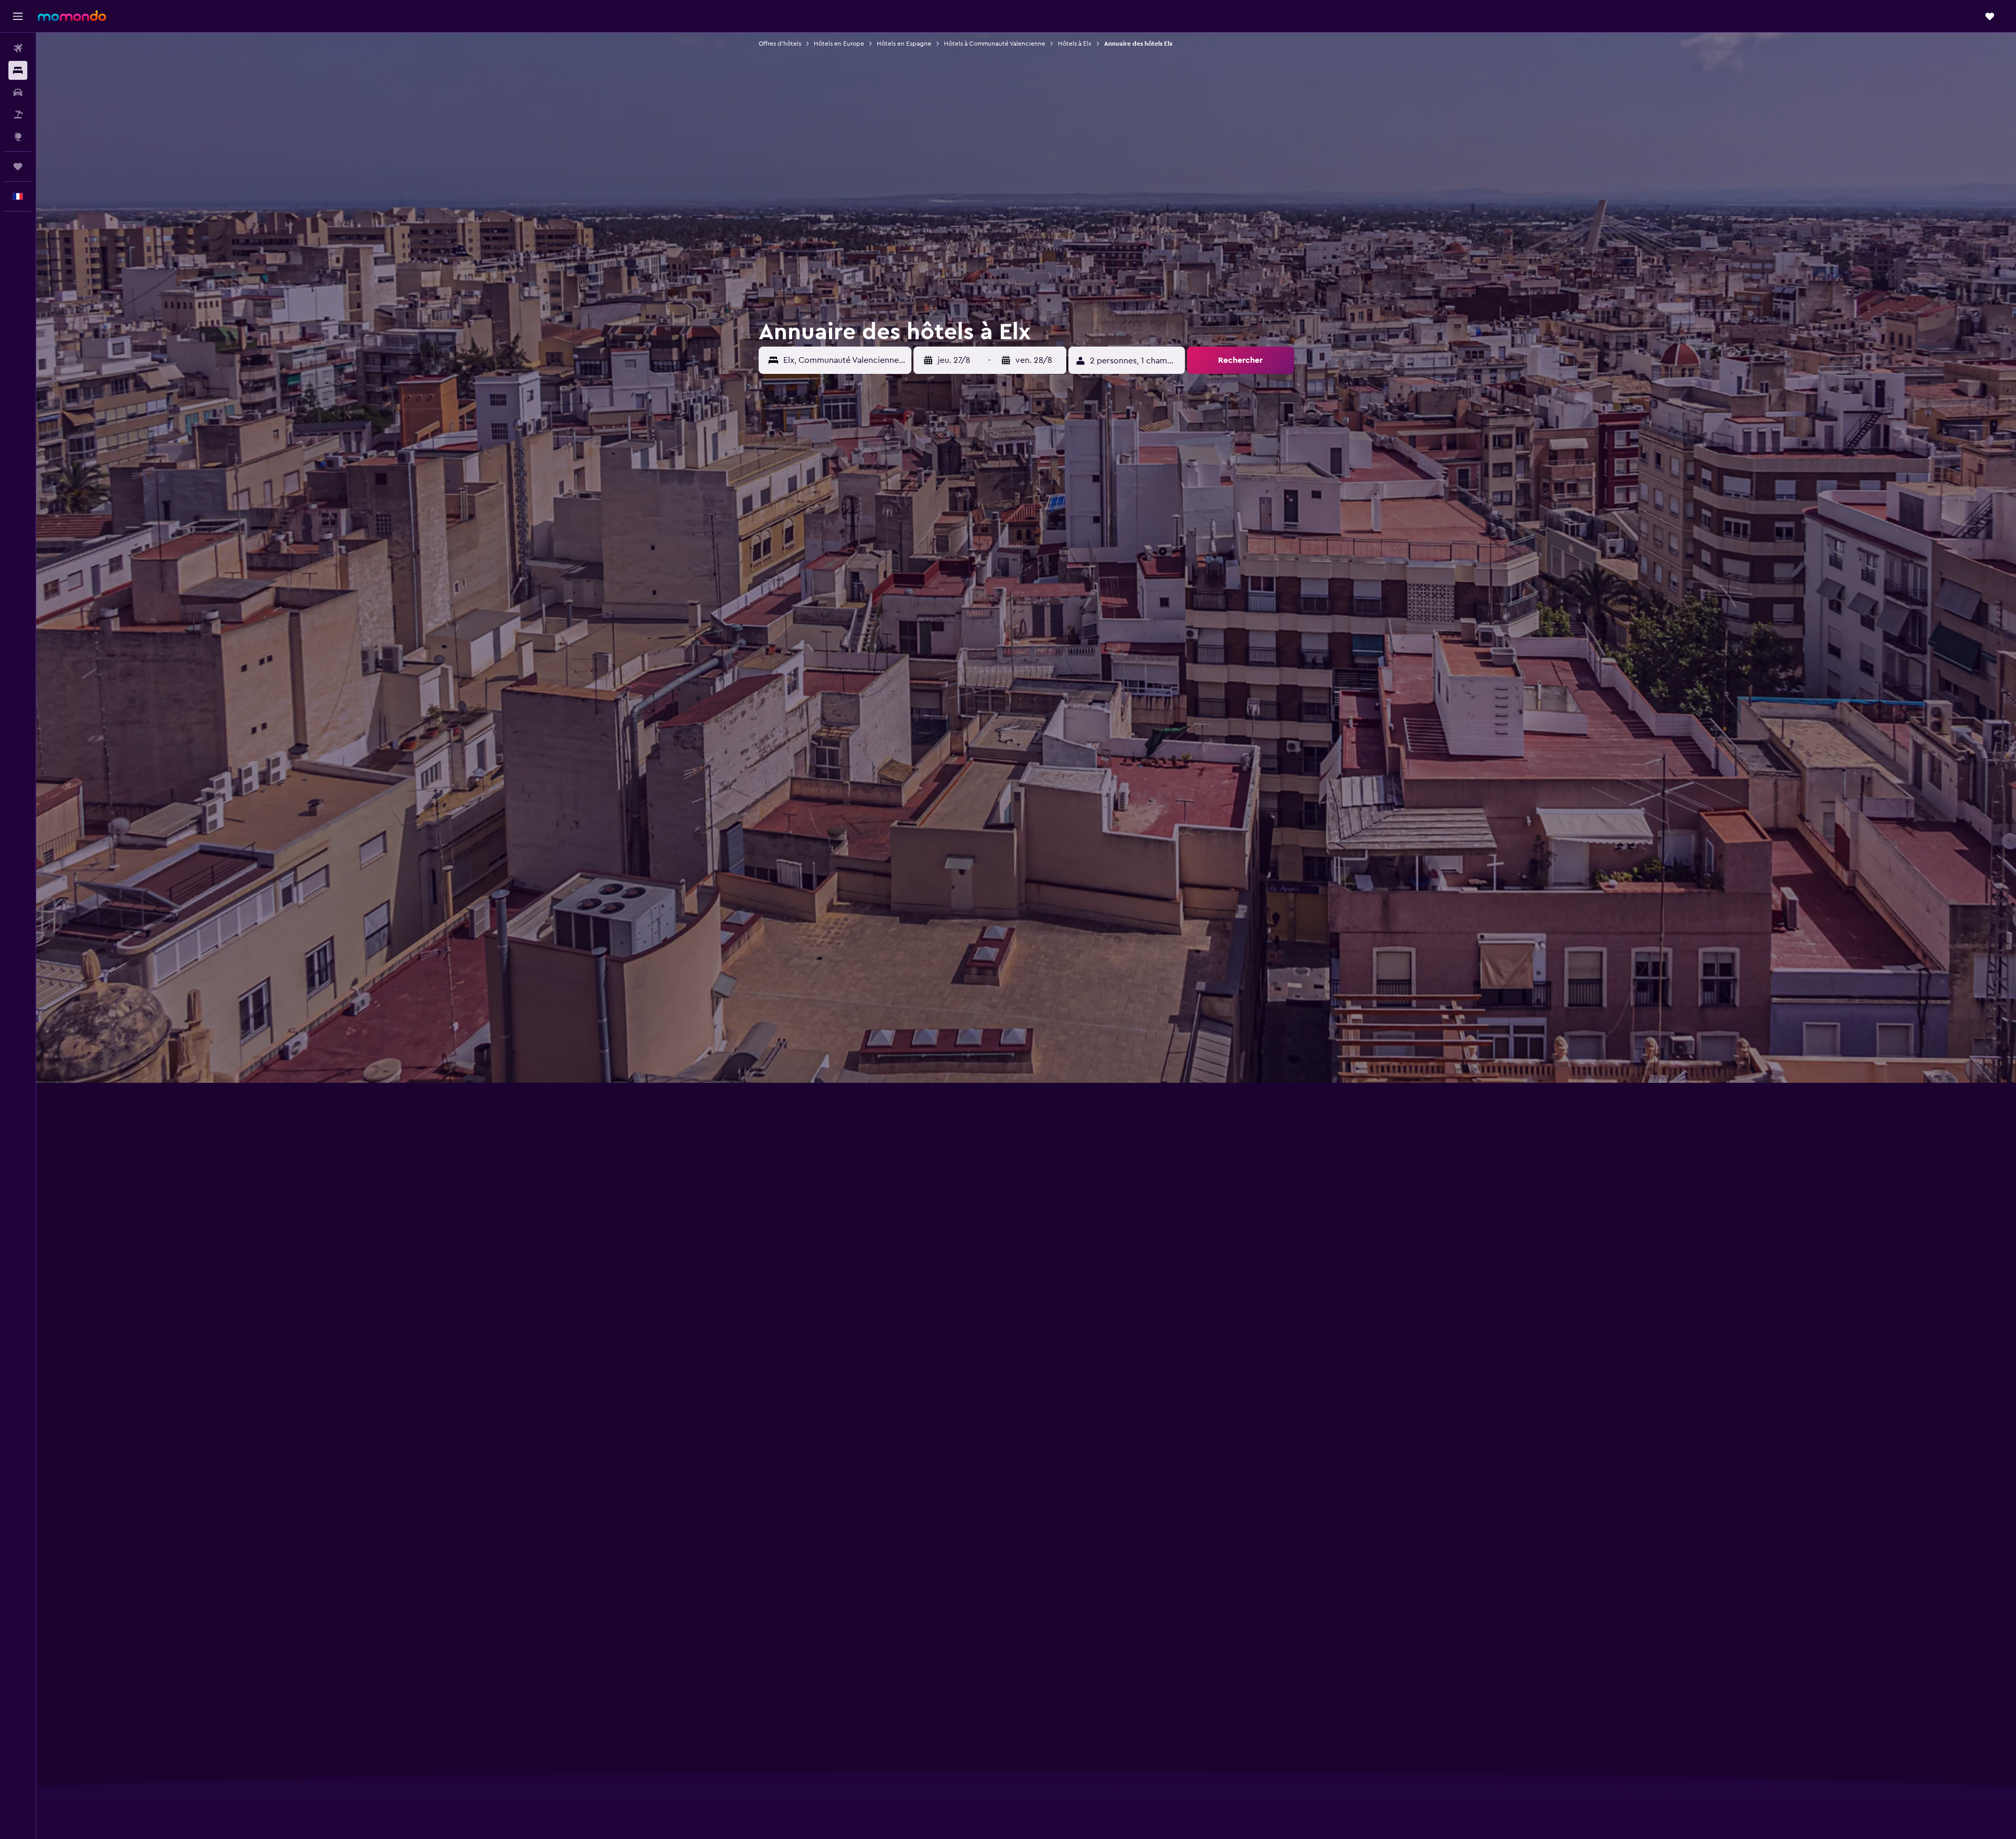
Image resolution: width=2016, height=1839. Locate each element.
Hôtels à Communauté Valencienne (995, 44)
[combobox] (845, 360)
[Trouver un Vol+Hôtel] (18, 114)
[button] (18, 16)
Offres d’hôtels (780, 44)
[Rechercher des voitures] (18, 92)
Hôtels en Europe (839, 44)
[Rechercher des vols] (18, 48)
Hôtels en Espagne (904, 44)
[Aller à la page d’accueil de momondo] (72, 16)
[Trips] (18, 166)
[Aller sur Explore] (18, 137)
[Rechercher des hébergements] (18, 70)
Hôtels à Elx (1075, 44)
